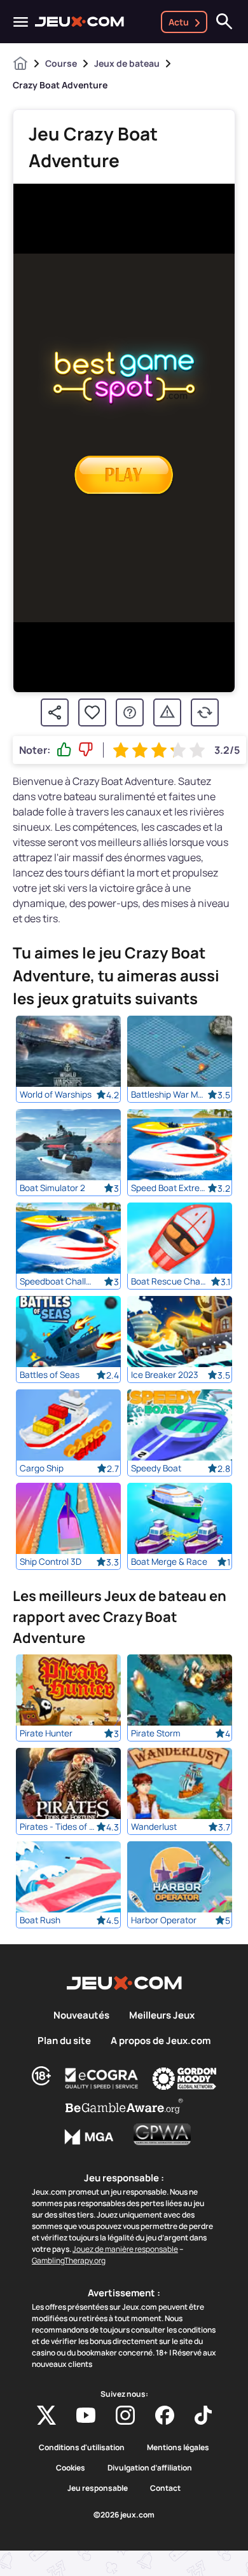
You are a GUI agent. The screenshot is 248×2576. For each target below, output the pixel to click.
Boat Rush (40, 1920)
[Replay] (205, 712)
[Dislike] (86, 750)
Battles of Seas (50, 1375)
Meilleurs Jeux (162, 2015)
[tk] (203, 2415)
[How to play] (130, 712)
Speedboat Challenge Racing (58, 1281)
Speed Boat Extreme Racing (169, 1188)
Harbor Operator (164, 1920)
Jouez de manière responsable (125, 2249)
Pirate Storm (156, 1733)
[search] (224, 22)
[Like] (64, 750)
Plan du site (64, 2041)
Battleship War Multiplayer (169, 1094)
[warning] (167, 712)
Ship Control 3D (51, 1562)
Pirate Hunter (46, 1733)
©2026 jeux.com (124, 2515)
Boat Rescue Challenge (169, 1281)
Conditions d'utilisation (82, 2448)
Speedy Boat (156, 1468)
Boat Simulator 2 (52, 1188)
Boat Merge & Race (169, 1562)
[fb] (165, 2415)
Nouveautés (81, 2015)
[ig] (125, 2415)
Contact (165, 2488)
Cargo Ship (42, 1468)
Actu (179, 22)
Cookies (71, 2468)
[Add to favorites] (92, 712)
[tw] (46, 2415)
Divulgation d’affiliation (150, 2468)
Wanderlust (154, 1827)
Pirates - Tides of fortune (58, 1827)
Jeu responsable (98, 2488)
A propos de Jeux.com (161, 2041)
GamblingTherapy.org (69, 2260)
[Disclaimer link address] (102, 2078)
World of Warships (56, 1094)
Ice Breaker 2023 (165, 1375)
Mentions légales (178, 2448)
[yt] (86, 2415)
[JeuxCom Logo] (79, 22)
